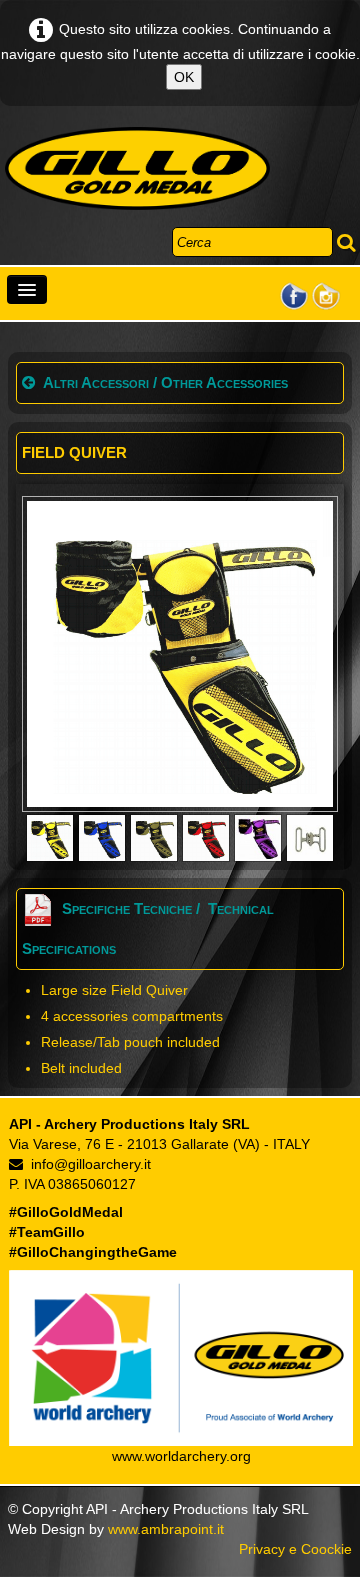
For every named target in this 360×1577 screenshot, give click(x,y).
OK (184, 77)
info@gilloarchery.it (91, 1164)
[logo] (137, 169)
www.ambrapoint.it (166, 1529)
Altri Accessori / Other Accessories (165, 382)
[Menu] (27, 289)
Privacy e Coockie (295, 1549)
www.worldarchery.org (181, 1456)
